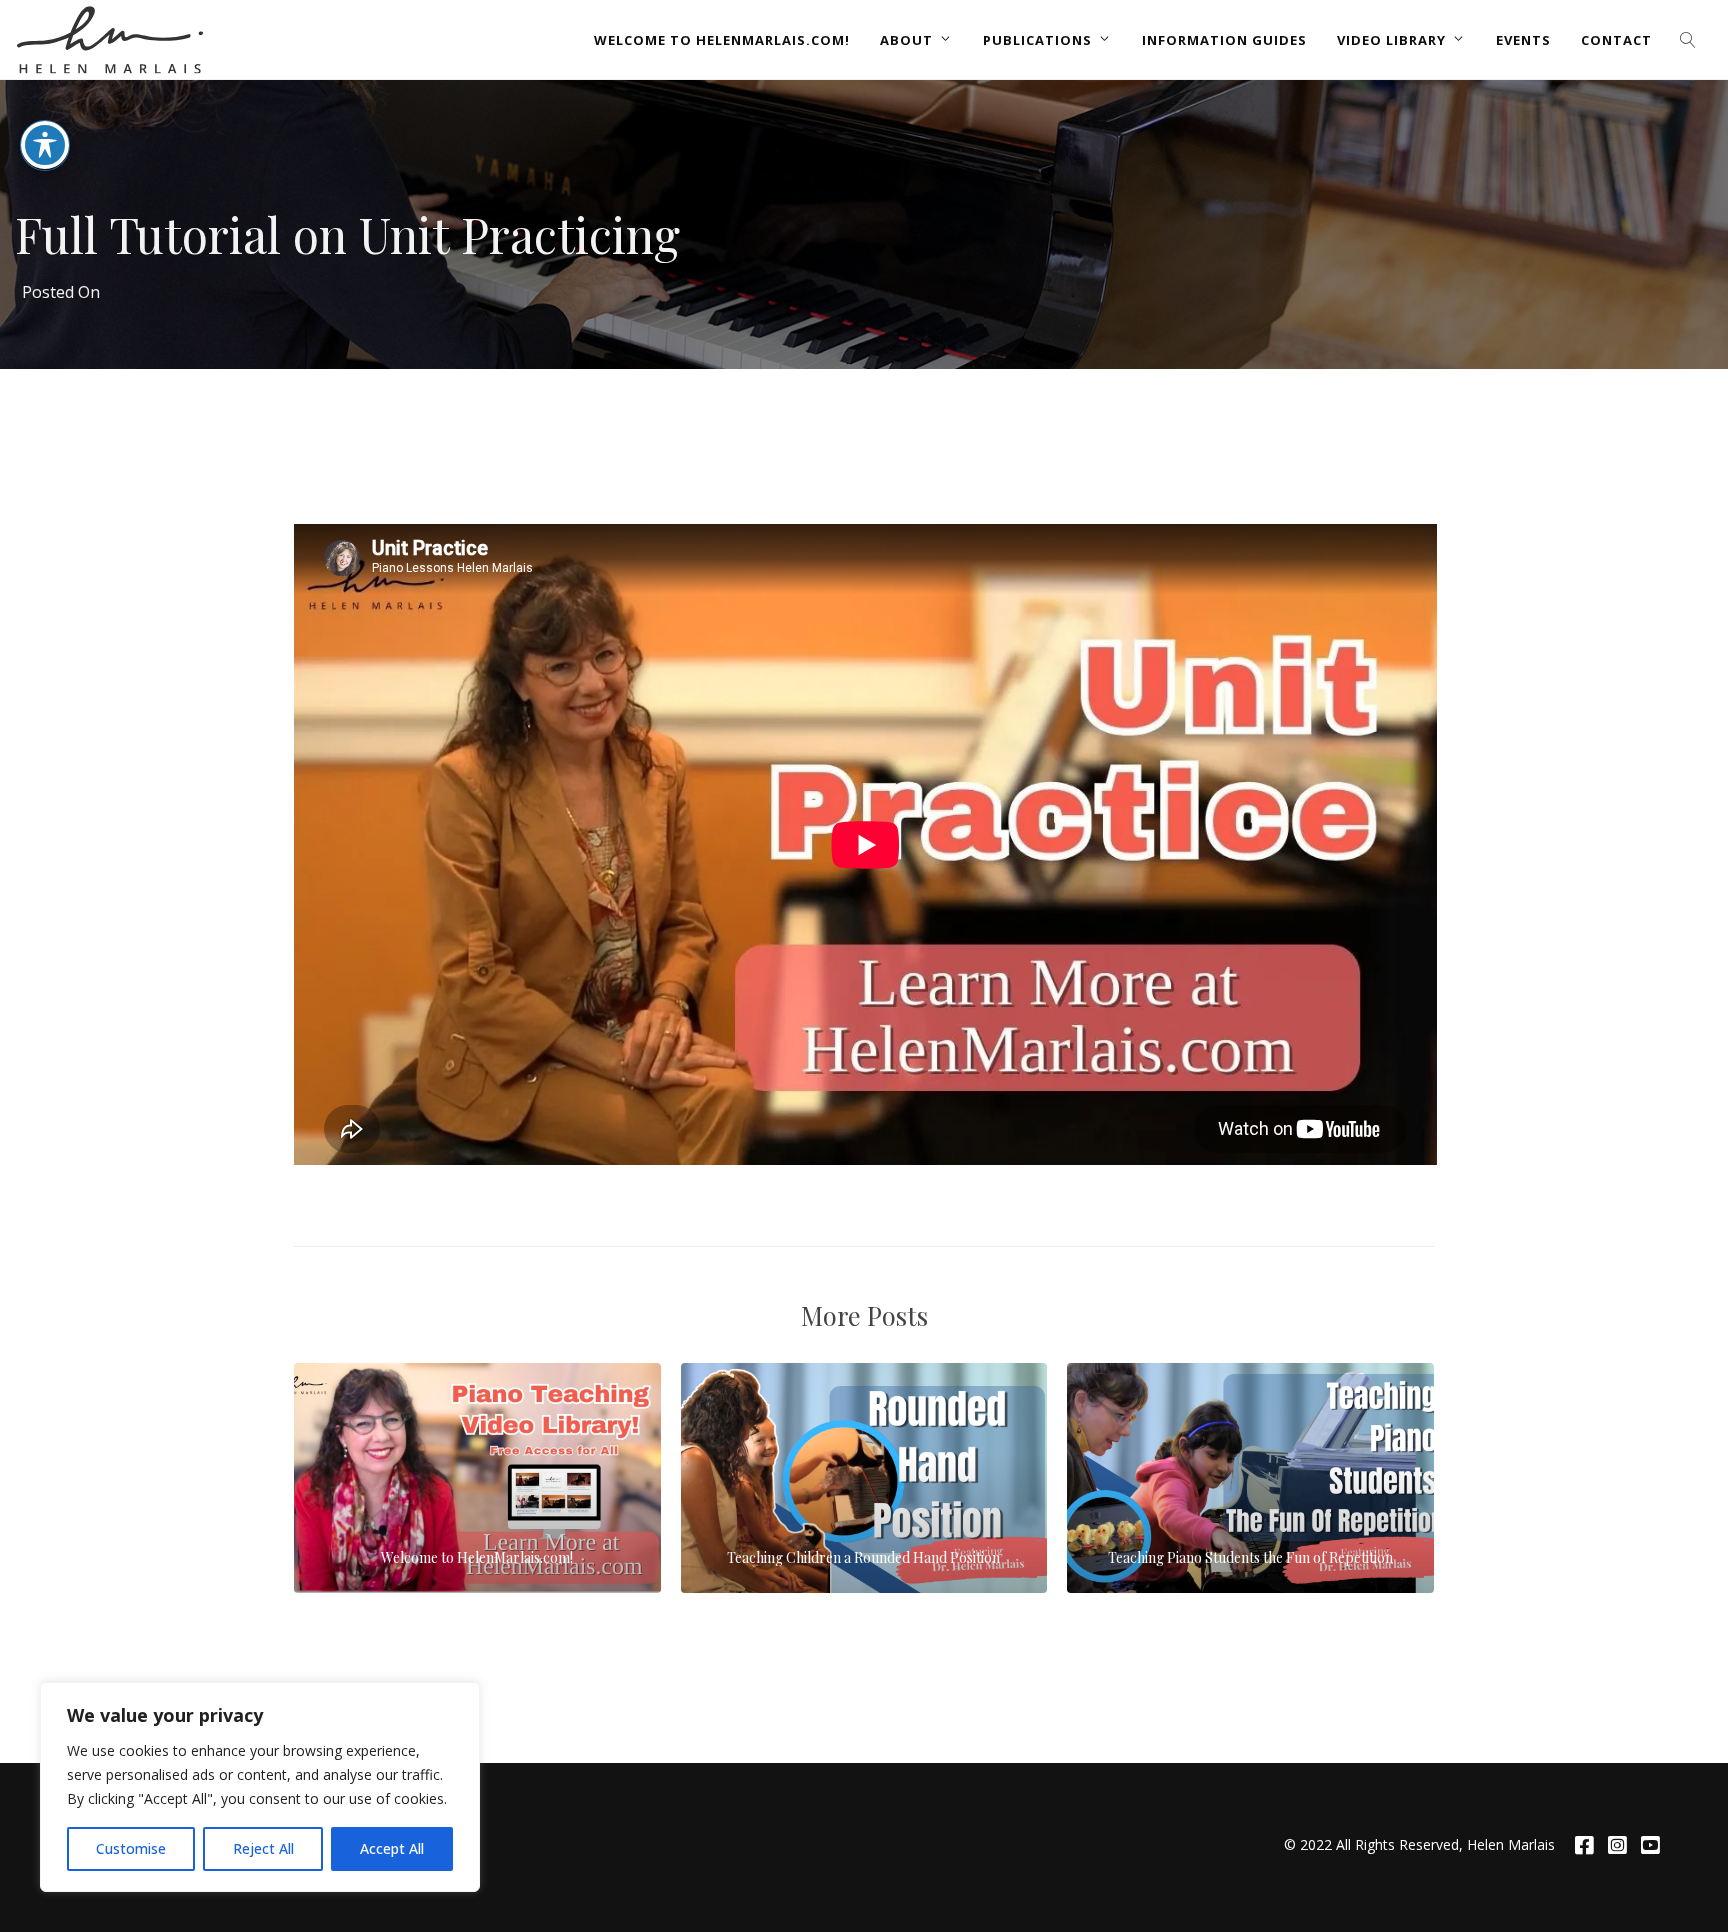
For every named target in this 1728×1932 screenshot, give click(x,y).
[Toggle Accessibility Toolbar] (45, 145)
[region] (260, 1787)
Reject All (263, 1848)
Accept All (392, 1848)
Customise (131, 1848)
